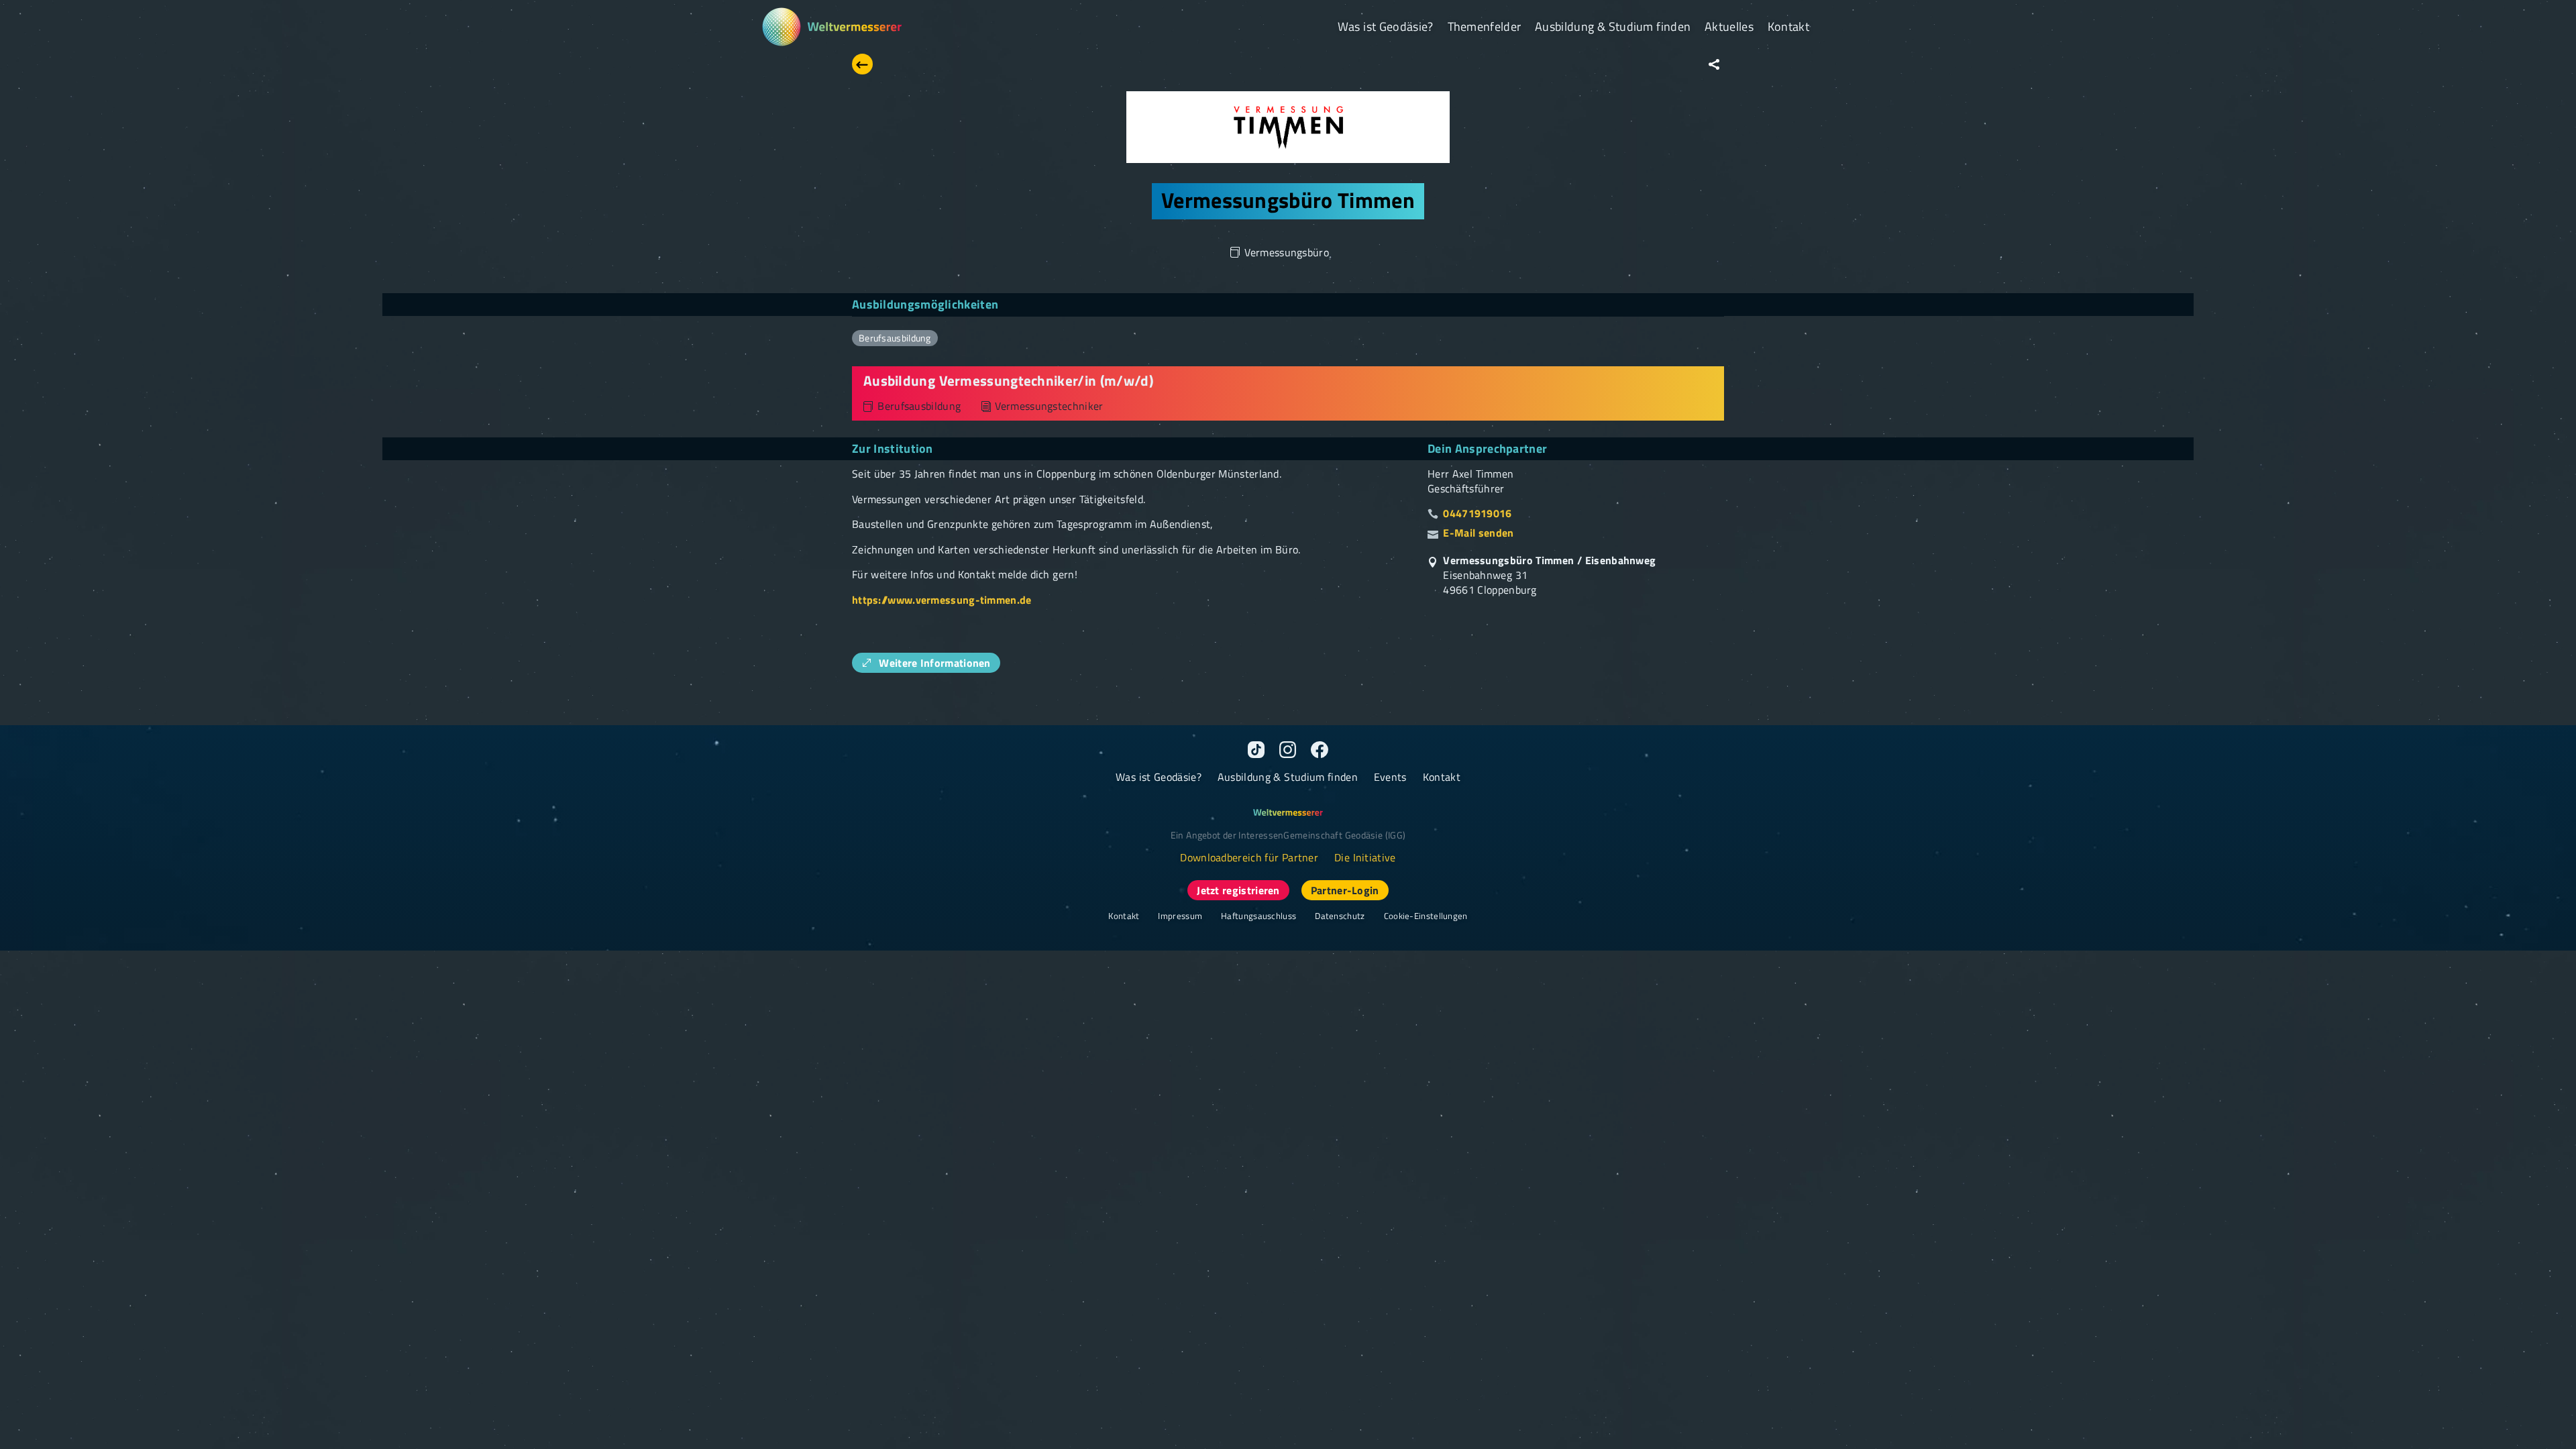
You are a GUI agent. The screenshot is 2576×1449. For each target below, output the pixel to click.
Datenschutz (1340, 916)
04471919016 (1477, 514)
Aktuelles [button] (1729, 26)
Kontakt (1788, 26)
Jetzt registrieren (1238, 890)
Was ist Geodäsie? (1386, 26)
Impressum (1180, 916)
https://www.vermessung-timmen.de (942, 600)
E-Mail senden (1478, 533)
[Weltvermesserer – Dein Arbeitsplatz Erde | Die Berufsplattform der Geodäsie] (831, 27)
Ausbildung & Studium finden (1613, 26)
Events (1390, 777)
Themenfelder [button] (1485, 26)
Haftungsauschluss (1258, 916)
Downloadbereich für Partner (1249, 857)
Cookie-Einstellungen (1426, 916)
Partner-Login (1345, 890)
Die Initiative (1365, 857)
